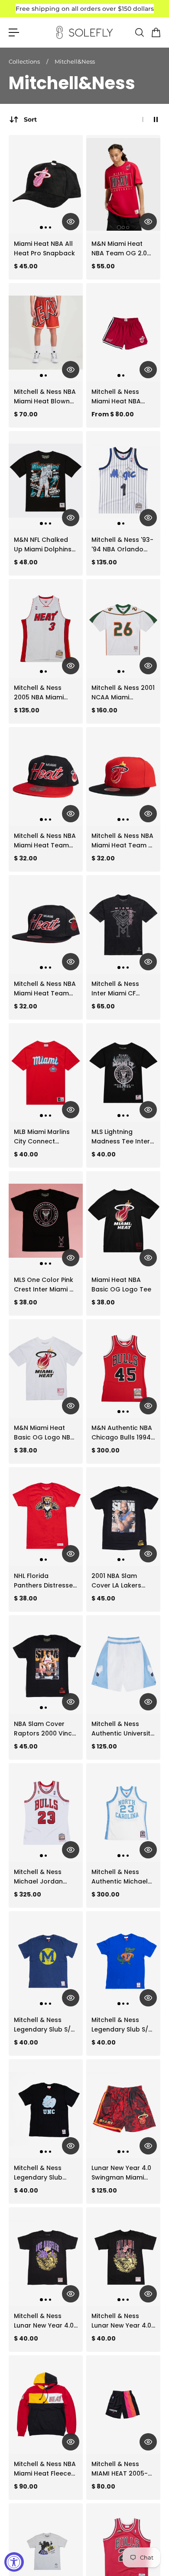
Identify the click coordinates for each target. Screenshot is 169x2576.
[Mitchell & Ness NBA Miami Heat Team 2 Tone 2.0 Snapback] (123, 776)
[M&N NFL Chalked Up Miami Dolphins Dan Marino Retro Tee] (46, 480)
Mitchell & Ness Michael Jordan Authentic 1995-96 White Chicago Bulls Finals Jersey (45, 1877)
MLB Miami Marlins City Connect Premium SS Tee (42, 1137)
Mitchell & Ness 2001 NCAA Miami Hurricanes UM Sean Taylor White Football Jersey (123, 693)
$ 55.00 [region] (103, 266)
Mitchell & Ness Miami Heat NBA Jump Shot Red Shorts (116, 397)
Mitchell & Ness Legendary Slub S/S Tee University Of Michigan (44, 2025)
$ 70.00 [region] (26, 414)
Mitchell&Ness (75, 61)
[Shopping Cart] (156, 32)
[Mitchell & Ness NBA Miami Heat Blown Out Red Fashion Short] (46, 332)
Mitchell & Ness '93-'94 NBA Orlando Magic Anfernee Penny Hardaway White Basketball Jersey (122, 545)
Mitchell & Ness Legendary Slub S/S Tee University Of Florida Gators (122, 2025)
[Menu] (14, 32)
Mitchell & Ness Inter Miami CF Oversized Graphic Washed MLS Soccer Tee (123, 989)
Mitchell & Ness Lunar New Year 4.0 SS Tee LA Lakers (44, 2321)
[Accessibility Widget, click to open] (14, 2562)
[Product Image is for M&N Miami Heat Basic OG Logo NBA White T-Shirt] (46, 1368)
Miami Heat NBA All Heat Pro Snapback (44, 248)
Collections (25, 61)
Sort (30, 119)
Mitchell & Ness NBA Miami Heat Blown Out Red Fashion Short (45, 397)
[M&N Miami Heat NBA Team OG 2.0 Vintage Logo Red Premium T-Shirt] (123, 184)
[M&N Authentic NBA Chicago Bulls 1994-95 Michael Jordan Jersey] (123, 1368)
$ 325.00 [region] (28, 1894)
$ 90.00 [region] (26, 2486)
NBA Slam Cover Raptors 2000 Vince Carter (45, 1729)
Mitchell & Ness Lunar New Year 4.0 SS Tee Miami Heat (121, 2321)
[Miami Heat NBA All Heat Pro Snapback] (46, 184)
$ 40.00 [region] (26, 1154)
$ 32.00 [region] (26, 858)
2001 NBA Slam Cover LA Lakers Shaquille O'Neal (117, 1581)
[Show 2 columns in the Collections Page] (156, 119)
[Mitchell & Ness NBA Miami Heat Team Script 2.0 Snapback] (46, 924)
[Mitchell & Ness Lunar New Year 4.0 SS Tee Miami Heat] (123, 2257)
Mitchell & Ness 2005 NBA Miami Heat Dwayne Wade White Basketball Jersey (45, 693)
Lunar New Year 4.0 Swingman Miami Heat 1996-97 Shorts (121, 2173)
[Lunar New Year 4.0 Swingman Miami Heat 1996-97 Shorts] (123, 2109)
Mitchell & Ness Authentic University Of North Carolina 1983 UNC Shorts (123, 1729)
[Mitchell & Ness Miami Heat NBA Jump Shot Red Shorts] (123, 332)
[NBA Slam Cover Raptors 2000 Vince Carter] (46, 1665)
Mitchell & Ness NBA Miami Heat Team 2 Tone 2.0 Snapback (122, 841)
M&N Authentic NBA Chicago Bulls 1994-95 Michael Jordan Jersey (123, 1433)
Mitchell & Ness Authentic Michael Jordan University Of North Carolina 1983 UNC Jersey (120, 1877)
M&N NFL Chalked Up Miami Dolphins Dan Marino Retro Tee (43, 545)
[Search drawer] (139, 32)
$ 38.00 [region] (26, 1302)
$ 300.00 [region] (106, 1450)
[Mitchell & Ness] (123, 480)
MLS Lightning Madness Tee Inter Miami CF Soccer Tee (121, 1137)
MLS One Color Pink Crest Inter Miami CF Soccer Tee (45, 1285)
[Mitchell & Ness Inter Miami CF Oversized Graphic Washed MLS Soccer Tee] (123, 924)
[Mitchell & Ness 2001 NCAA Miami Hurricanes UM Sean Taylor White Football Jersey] (123, 628)
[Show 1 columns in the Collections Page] (143, 119)
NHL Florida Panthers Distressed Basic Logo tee (45, 1581)
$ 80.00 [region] (103, 2486)
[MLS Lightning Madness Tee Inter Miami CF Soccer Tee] (123, 1072)
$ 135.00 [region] (104, 562)
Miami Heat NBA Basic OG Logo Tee (121, 1285)
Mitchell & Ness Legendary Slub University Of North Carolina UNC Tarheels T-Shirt (44, 2173)
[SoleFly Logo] (84, 32)
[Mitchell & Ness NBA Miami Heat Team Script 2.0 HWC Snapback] (46, 776)
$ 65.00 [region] (103, 1006)
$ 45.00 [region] (26, 266)
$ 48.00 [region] (26, 562)
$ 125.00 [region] (104, 1746)
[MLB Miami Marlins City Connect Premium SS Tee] (46, 1072)
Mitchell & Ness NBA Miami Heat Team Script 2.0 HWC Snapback (45, 841)
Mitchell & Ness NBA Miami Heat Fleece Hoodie (45, 2469)
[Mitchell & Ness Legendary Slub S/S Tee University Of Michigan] (46, 1961)
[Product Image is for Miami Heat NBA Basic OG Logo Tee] (123, 1220)
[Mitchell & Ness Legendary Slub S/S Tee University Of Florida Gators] (123, 1961)
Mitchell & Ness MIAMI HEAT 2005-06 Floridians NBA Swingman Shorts (120, 2469)
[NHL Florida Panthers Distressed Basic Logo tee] (46, 1517)
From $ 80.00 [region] (113, 414)
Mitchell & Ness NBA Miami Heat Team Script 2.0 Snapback (45, 989)
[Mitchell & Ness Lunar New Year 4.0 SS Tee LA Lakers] (46, 2257)
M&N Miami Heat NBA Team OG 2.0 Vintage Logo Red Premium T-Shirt (119, 249)
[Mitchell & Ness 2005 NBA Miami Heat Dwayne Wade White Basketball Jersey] (46, 628)
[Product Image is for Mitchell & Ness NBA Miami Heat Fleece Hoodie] (46, 2405)
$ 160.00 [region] (104, 710)
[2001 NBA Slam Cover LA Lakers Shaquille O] (123, 1517)
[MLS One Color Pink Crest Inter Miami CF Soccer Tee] (46, 1220)
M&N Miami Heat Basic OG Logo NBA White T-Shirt (44, 1433)
